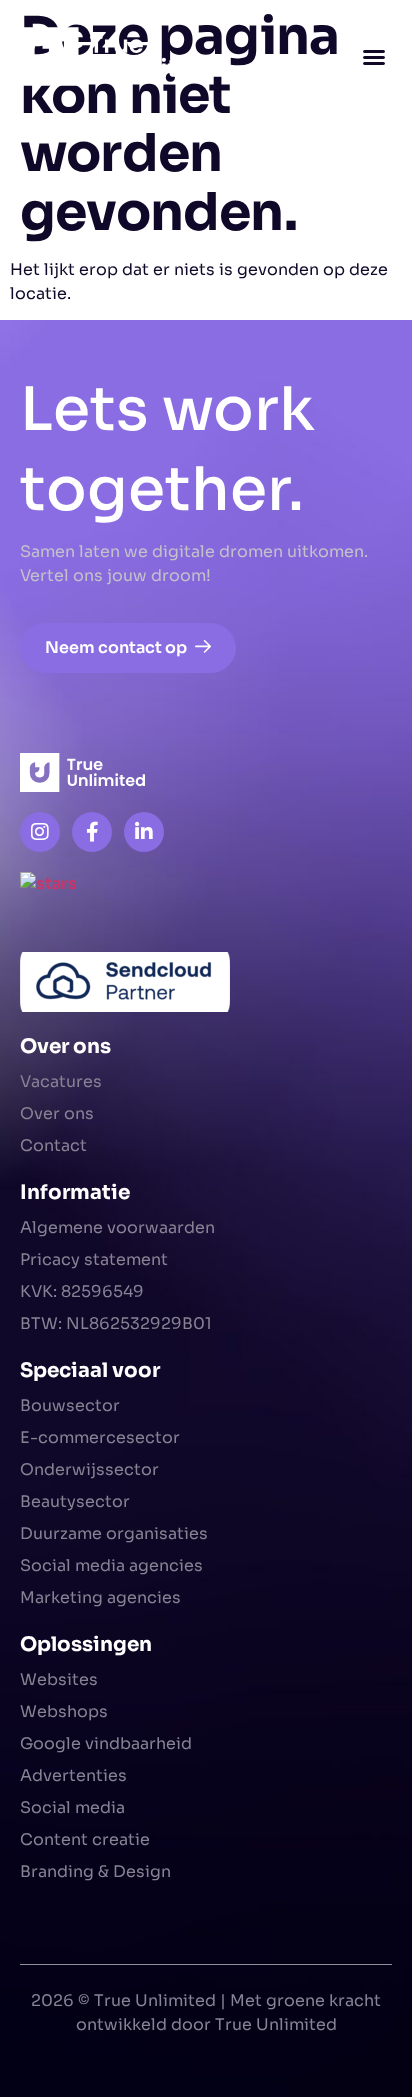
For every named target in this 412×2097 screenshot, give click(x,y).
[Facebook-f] (92, 832)
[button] (374, 57)
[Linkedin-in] (144, 832)
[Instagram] (40, 832)
